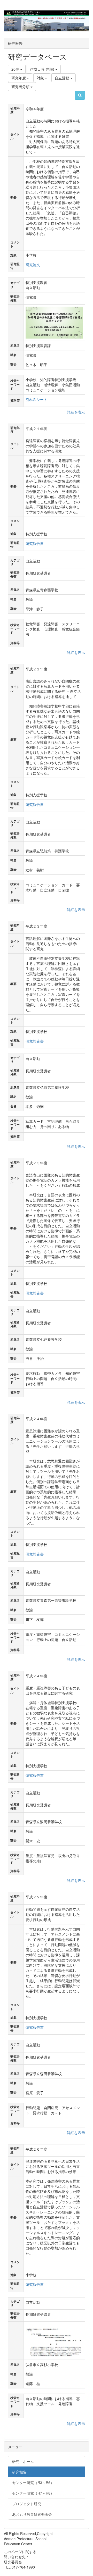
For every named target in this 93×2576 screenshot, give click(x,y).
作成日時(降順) (43, 69)
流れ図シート (36, 399)
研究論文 (33, 265)
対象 (41, 78)
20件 (16, 69)
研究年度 (19, 78)
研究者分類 (21, 87)
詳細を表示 (76, 412)
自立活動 (63, 78)
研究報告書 (35, 543)
